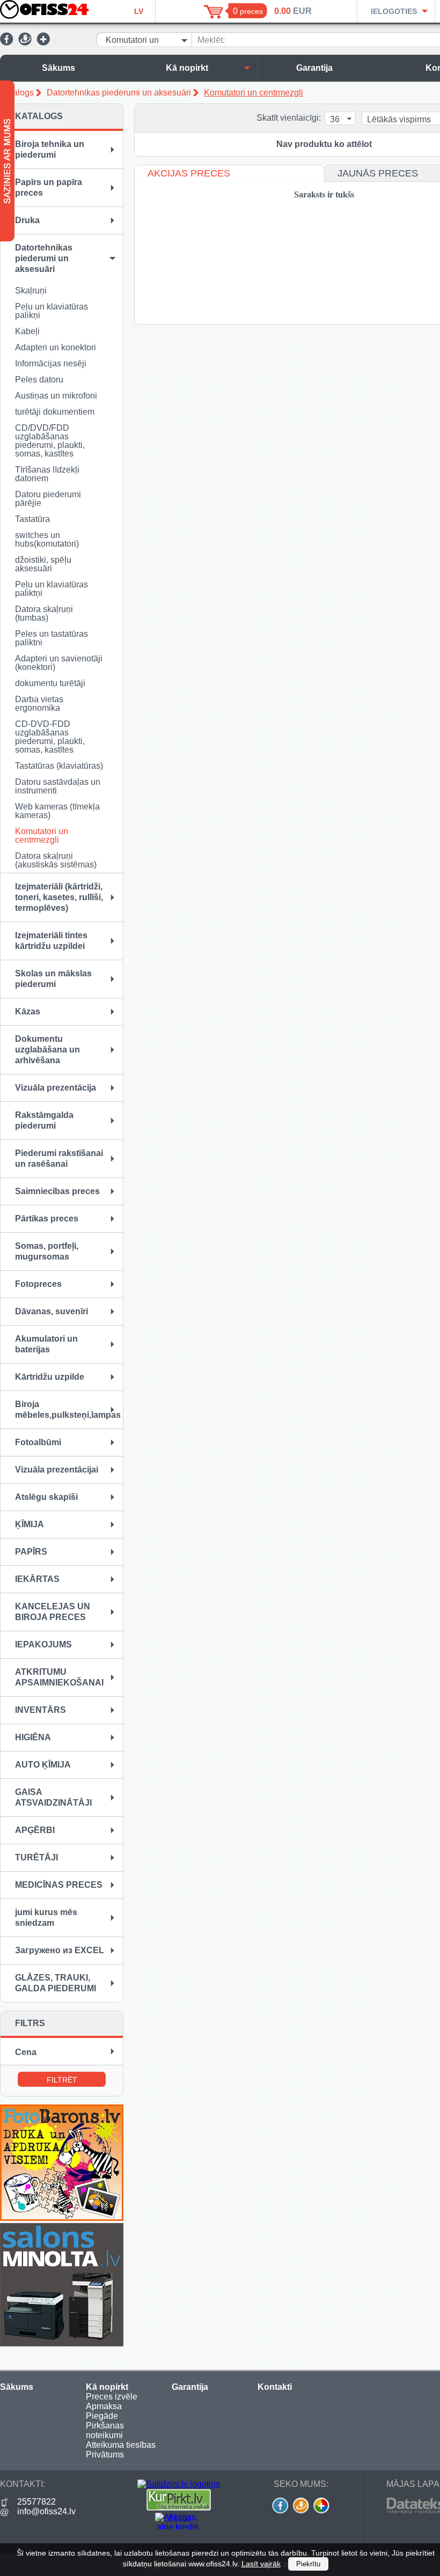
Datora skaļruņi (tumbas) (44, 613)
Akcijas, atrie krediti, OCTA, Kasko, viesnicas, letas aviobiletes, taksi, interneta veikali (179, 2521)
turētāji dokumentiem (55, 412)
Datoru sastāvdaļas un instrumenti (58, 786)
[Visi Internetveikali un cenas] (179, 2508)
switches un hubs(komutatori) (47, 539)
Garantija (314, 68)
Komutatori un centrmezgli (254, 93)
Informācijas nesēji (51, 363)
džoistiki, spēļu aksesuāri (43, 564)
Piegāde (102, 2416)
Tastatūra (32, 519)
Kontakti (275, 2387)
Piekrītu (308, 2564)
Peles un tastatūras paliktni (52, 638)
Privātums (105, 2454)
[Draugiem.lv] (25, 43)
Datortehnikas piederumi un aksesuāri (119, 93)
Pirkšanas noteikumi (105, 2430)
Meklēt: (211, 40)
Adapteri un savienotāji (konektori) (59, 663)
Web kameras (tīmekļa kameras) (57, 811)
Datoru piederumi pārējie (48, 499)
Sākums (58, 68)
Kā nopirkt (187, 68)
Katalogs (17, 93)
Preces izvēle (112, 2397)
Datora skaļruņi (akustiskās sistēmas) (56, 860)
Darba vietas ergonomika (39, 704)
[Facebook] (7, 43)
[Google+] (43, 43)
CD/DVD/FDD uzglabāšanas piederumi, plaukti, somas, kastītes (50, 441)
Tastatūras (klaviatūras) (59, 766)
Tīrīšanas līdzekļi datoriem (47, 474)
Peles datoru (39, 380)
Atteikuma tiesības (121, 2445)
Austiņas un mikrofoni (56, 396)
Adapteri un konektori (56, 347)
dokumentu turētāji (50, 683)
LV (139, 11)
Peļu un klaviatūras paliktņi (52, 589)
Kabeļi (27, 331)
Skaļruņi (31, 290)
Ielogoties (394, 11)
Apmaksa (104, 2406)
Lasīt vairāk (261, 2564)
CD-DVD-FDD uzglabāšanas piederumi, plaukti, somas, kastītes (50, 737)
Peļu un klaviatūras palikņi (52, 311)
